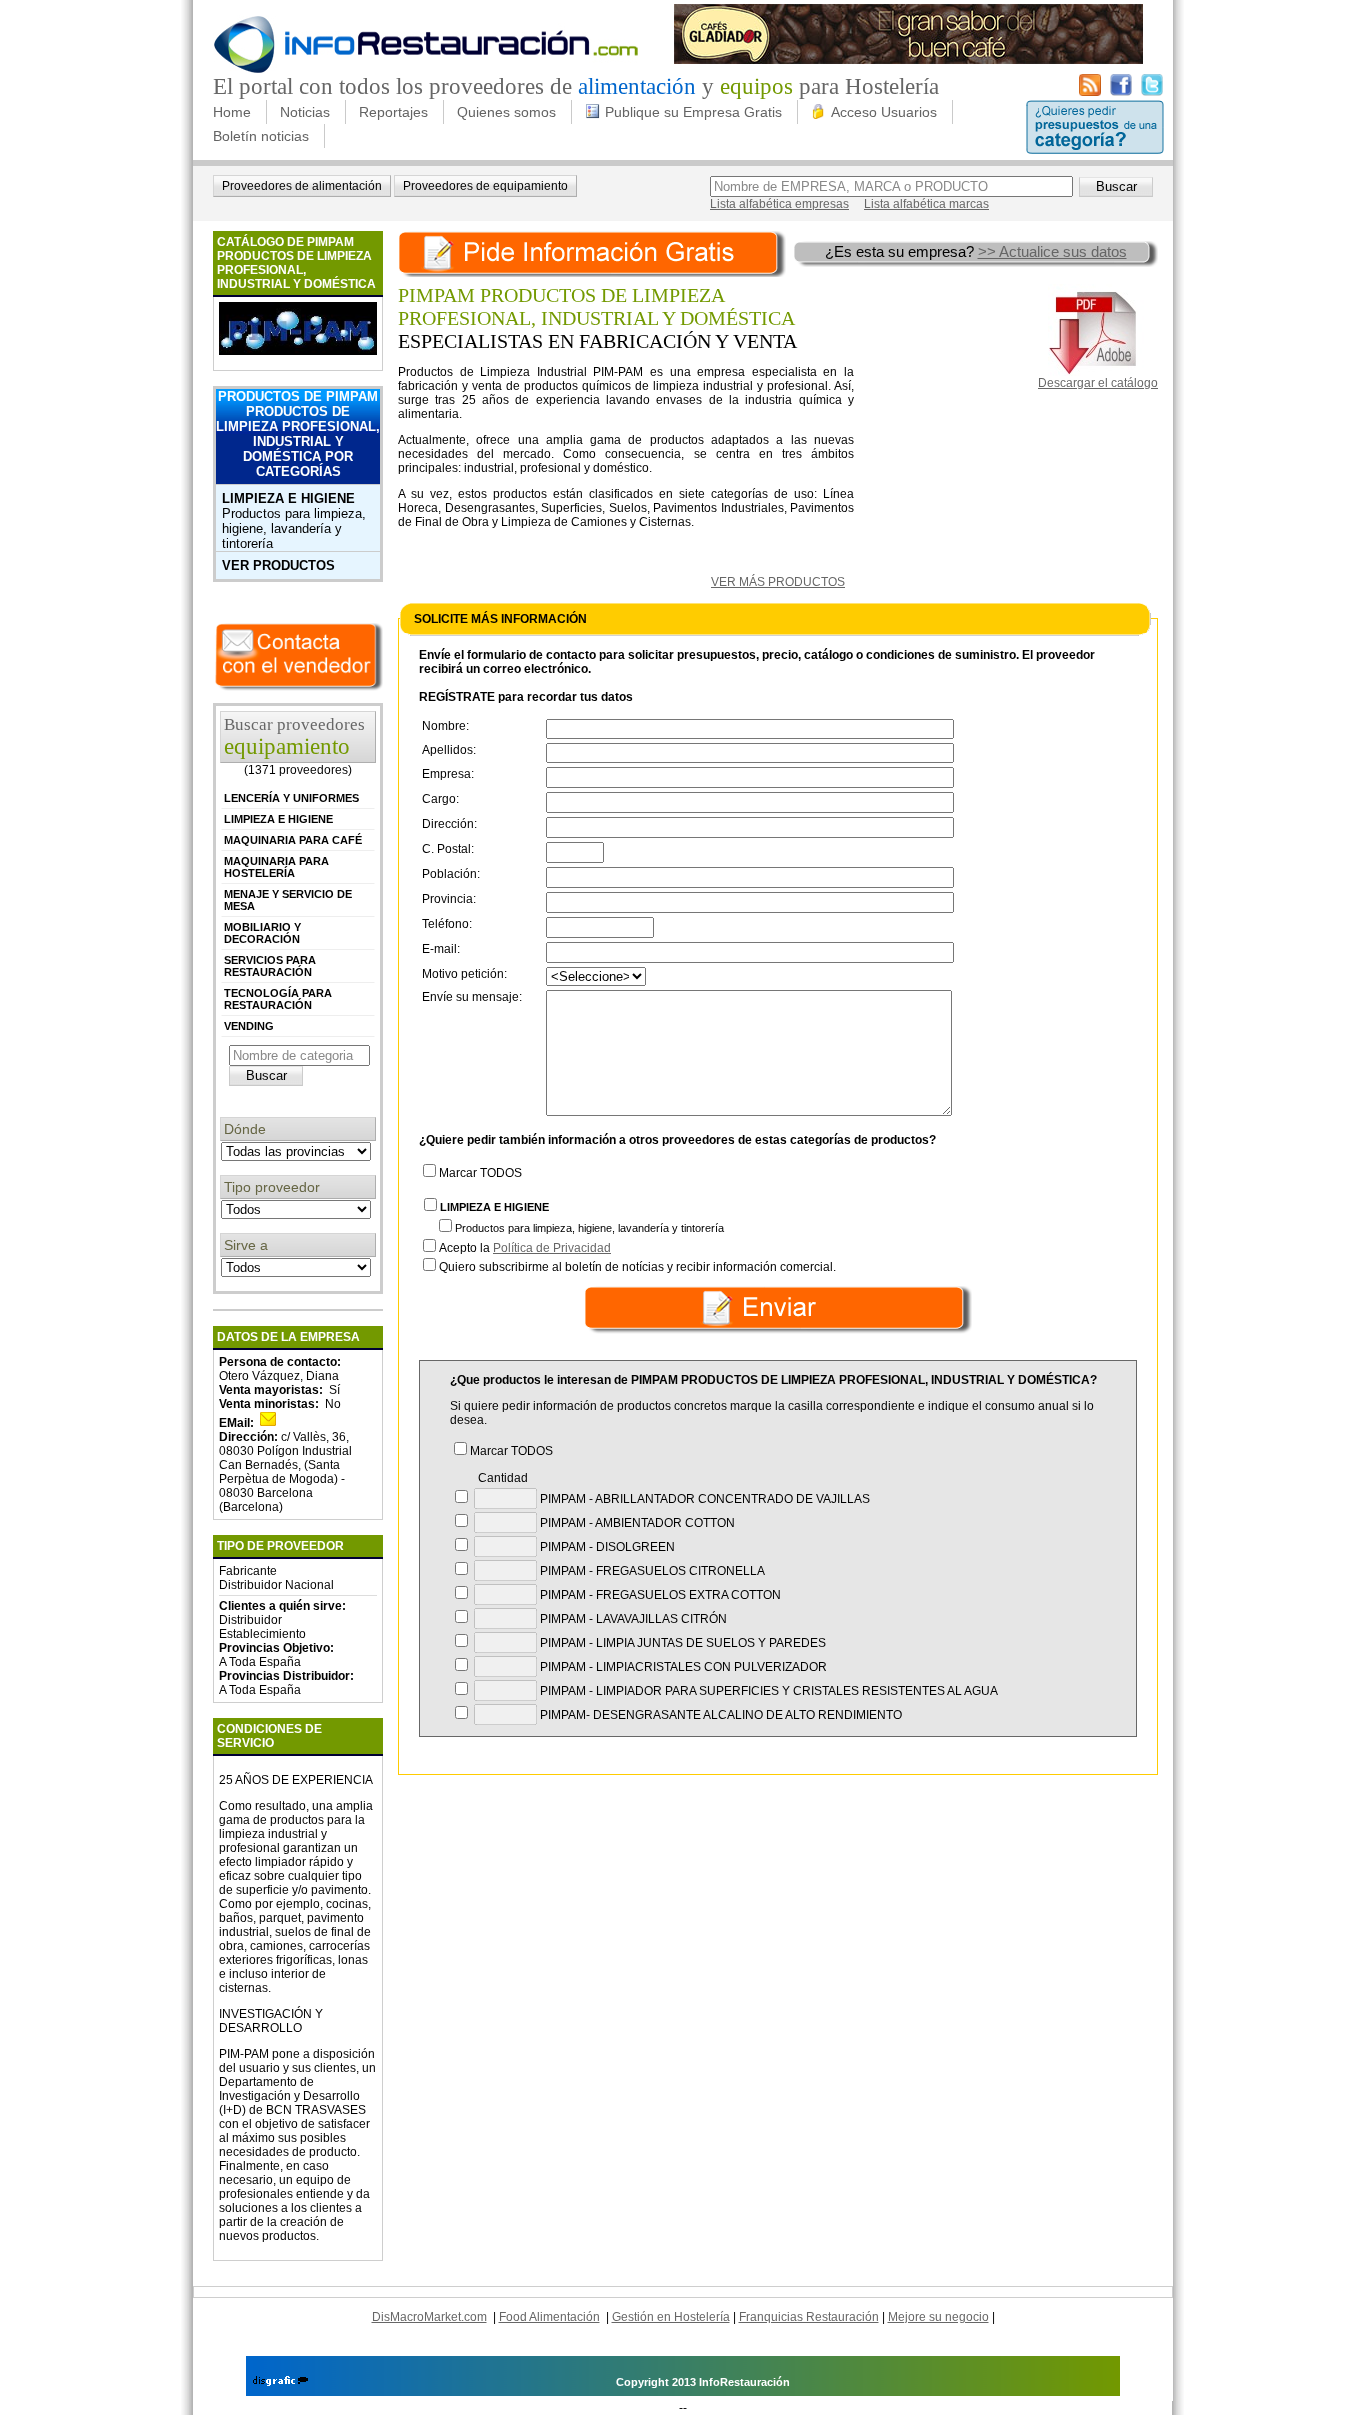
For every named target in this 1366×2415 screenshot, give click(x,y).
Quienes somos (506, 112)
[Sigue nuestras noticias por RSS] (1090, 92)
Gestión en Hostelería (671, 2317)
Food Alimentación (549, 2317)
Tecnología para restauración (278, 999)
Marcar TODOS (480, 1173)
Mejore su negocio (938, 2317)
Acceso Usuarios (884, 112)
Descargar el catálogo (1098, 383)
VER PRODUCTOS (278, 565)
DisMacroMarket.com (429, 2317)
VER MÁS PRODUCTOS (778, 582)
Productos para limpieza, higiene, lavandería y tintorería (294, 528)
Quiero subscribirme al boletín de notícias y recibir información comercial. (637, 1267)
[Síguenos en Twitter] (1152, 92)
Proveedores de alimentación (302, 186)
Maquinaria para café (293, 840)
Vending (249, 1026)
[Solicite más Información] (594, 251)
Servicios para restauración (270, 966)
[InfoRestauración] (426, 70)
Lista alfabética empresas (779, 204)
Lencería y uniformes (291, 798)
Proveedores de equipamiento (485, 186)
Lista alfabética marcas (926, 204)
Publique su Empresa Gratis (693, 112)
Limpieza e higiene (288, 498)
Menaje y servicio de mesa (288, 900)
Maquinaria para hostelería (276, 867)
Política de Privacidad (552, 1248)
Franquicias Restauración (809, 2317)
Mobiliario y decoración (262, 933)
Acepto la (525, 1248)
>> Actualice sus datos (1052, 251)
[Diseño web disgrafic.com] (280, 2382)
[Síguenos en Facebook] (1121, 92)
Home (232, 112)
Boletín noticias (261, 136)
